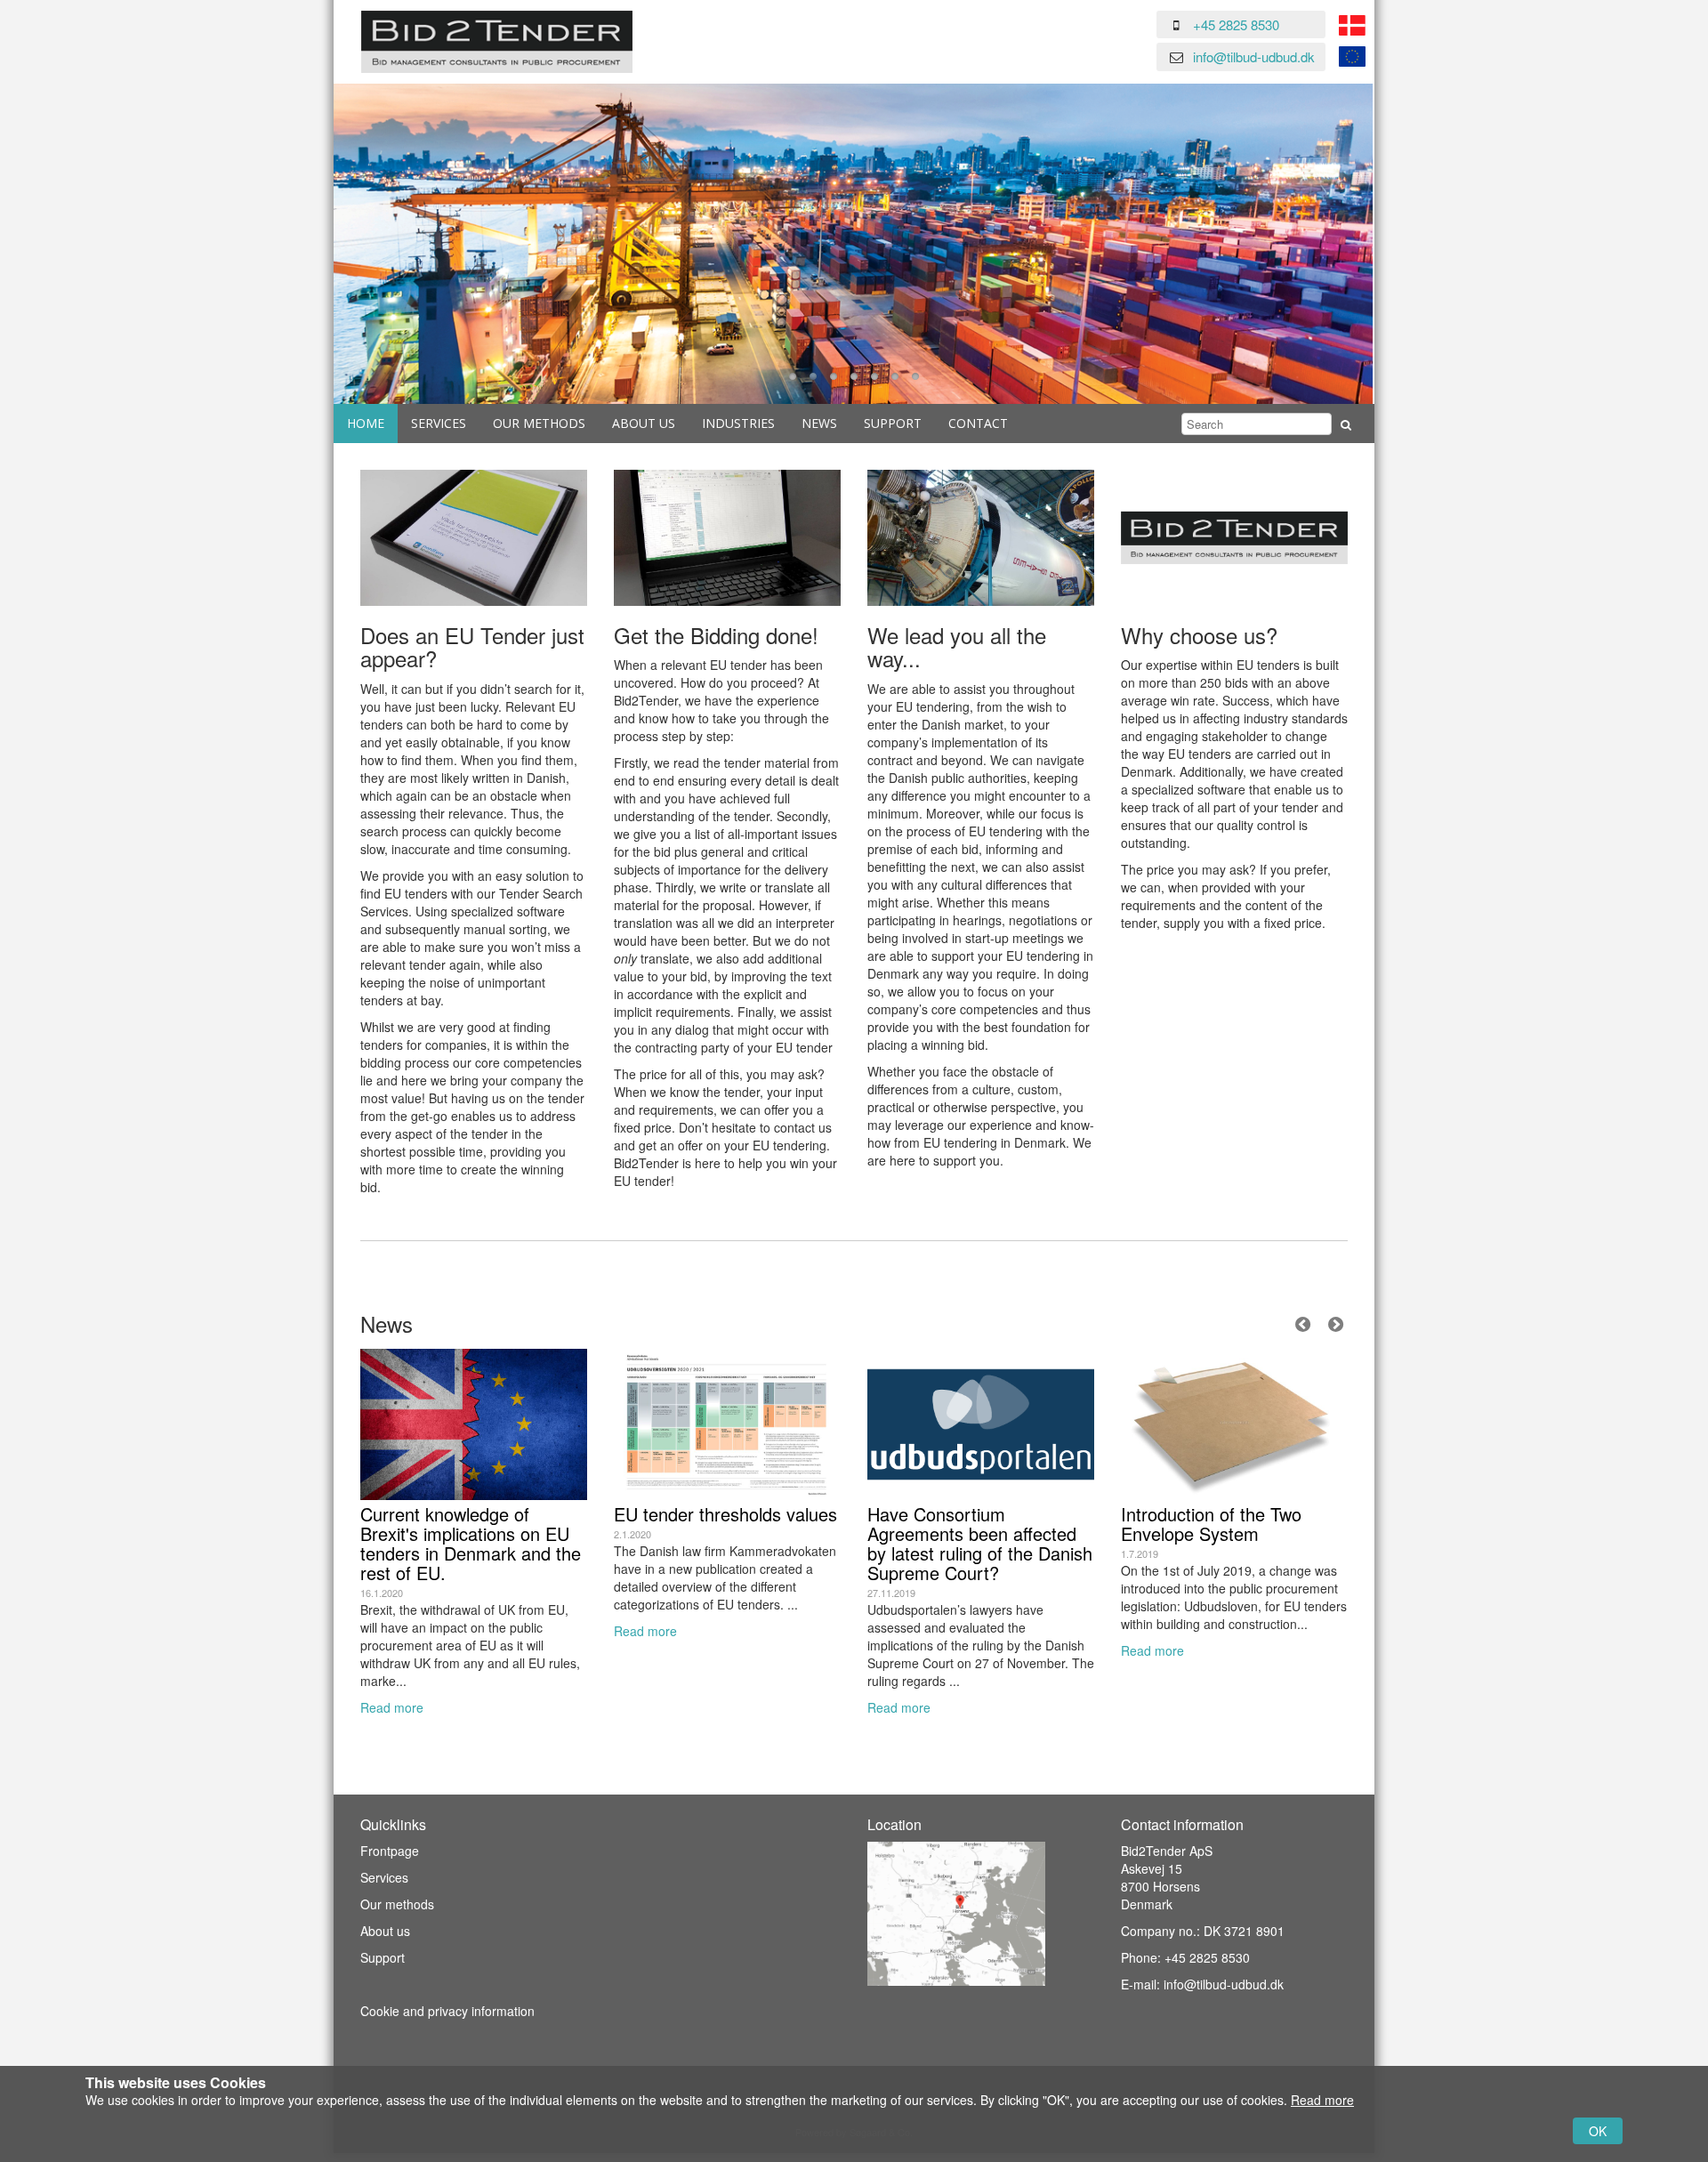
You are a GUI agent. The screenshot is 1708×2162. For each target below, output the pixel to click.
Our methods (397, 1904)
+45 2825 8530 (1236, 24)
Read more (392, 1707)
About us (644, 423)
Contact (978, 423)
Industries (738, 423)
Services (439, 423)
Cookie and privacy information (447, 2011)
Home (366, 423)
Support (893, 423)
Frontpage (390, 1851)
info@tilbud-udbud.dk (1254, 56)
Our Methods (539, 423)
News (819, 423)
